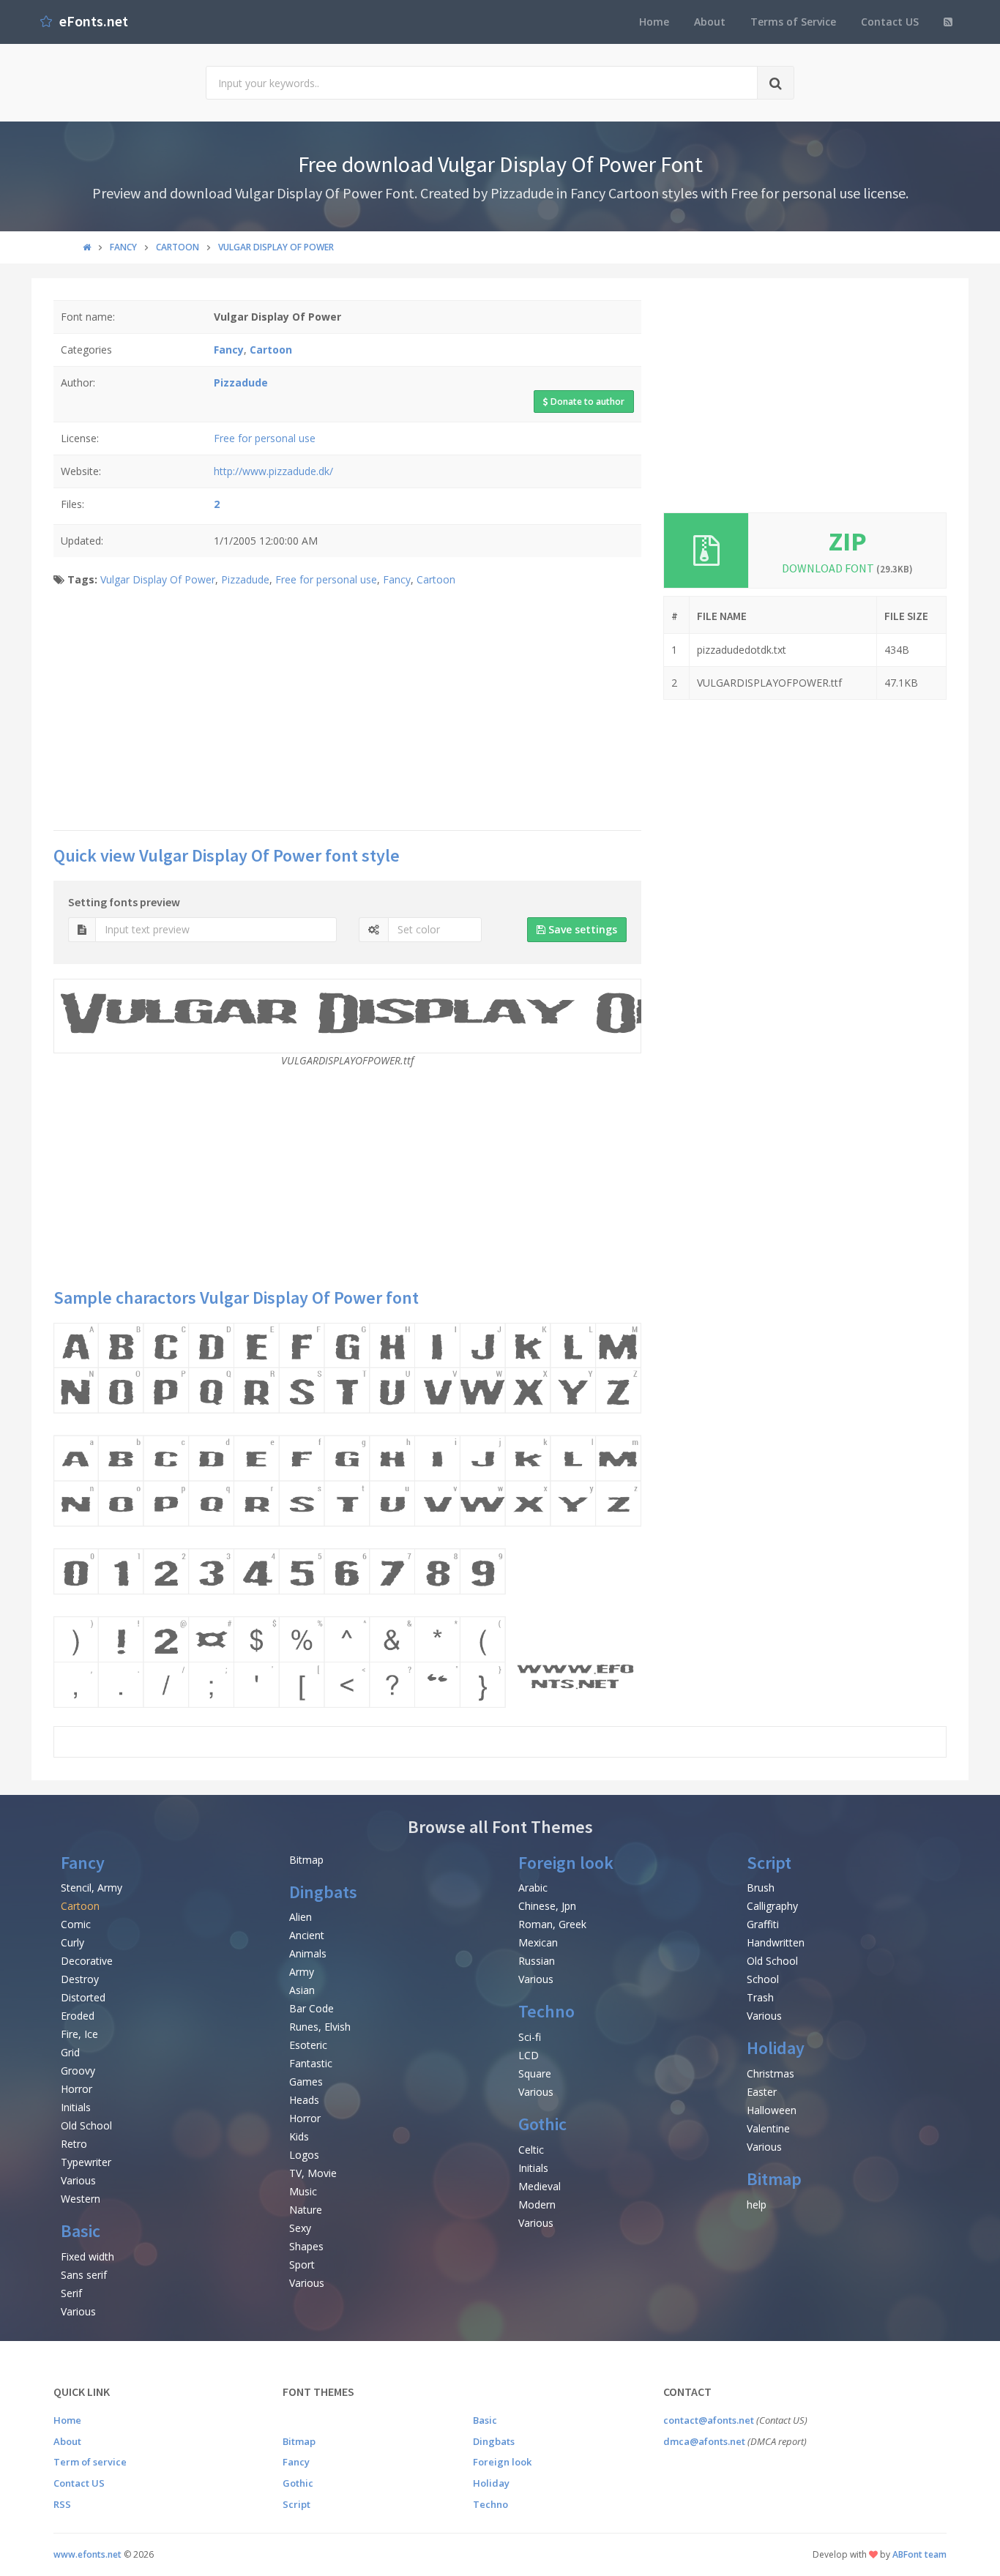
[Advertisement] (347, 713)
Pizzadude (245, 579)
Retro (74, 2144)
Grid (70, 2052)
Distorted (83, 1997)
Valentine (768, 2128)
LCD (529, 2055)
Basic (81, 2231)
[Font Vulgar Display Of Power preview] (347, 1515)
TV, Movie (313, 2173)
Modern (537, 2204)
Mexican (538, 1942)
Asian (302, 1990)
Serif (71, 2293)
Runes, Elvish (320, 2027)
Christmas (770, 2073)
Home (654, 22)
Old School (86, 2125)
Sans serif (84, 2275)
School (763, 1979)
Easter (762, 2092)
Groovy (78, 2071)
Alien (301, 1917)
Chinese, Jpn (547, 1906)
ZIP (848, 541)
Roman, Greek (552, 1924)
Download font (847, 568)
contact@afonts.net (709, 2420)
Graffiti (763, 1924)
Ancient (307, 1935)
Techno (546, 2011)
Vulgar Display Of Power (158, 579)
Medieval (540, 2186)
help (757, 2204)
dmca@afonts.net (704, 2441)
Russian (537, 1961)
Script (769, 1863)
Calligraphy (772, 1906)
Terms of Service (793, 22)
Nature (306, 2210)
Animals (308, 1953)
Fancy (397, 579)
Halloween (772, 2110)
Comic (76, 1924)
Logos (304, 2155)
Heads (304, 2100)
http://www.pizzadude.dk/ (273, 471)
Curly (72, 1942)
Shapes (306, 2246)
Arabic (533, 1888)
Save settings (581, 929)
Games (306, 2082)
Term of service (90, 2462)
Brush (761, 1888)
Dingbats (323, 1892)
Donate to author (586, 402)
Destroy (80, 1979)
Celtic (531, 2150)
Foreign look (566, 1863)
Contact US (890, 22)
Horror (77, 2089)
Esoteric (308, 2045)
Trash (760, 1997)
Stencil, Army (92, 1888)
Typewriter (86, 2162)
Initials (76, 2107)
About (710, 22)
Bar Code (311, 2008)
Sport (302, 2265)
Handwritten (776, 1942)
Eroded (78, 2016)
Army (302, 1972)
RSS (62, 2504)
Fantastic (311, 2063)
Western (81, 2199)
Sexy (300, 2228)
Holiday (776, 2048)
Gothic (542, 2124)
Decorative (87, 1961)
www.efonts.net (87, 2554)
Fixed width (87, 2256)
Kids (299, 2136)
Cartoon (436, 579)
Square (535, 2073)
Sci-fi (530, 2037)
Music (303, 2191)
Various (78, 2180)
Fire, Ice (79, 2034)
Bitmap (306, 1860)
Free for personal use (265, 438)
